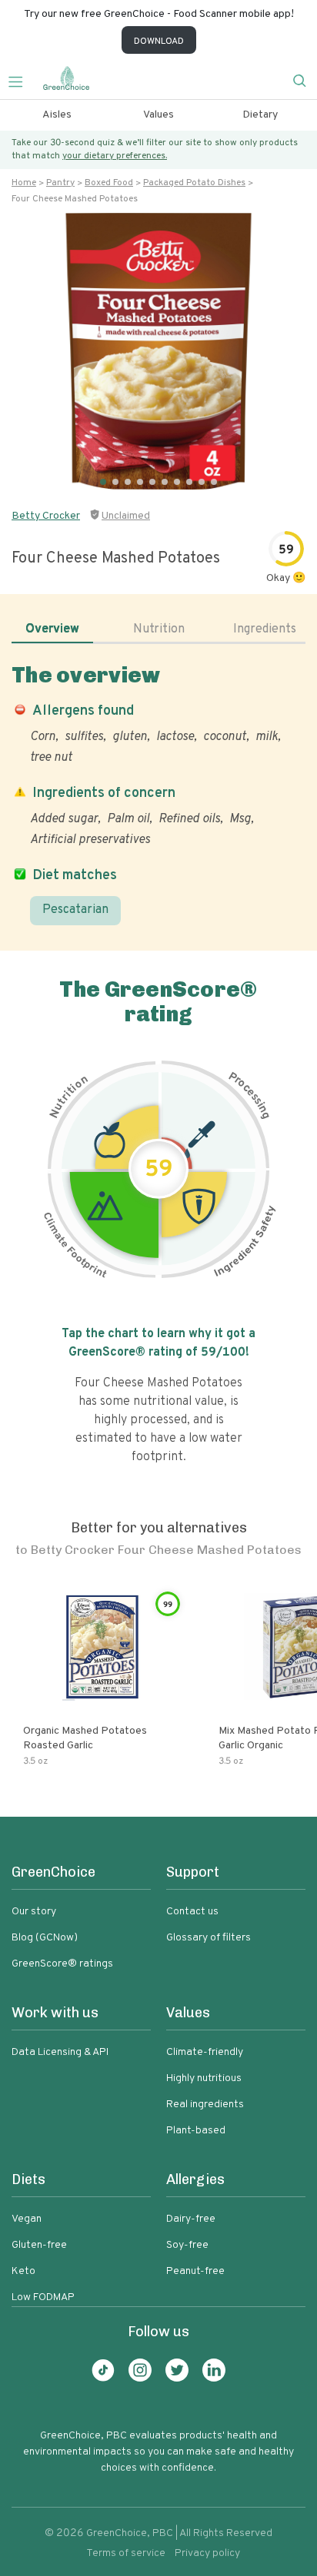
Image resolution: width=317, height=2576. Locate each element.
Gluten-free (39, 2245)
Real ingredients (205, 2105)
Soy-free (187, 2245)
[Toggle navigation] (22, 80)
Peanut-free (195, 2271)
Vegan (27, 2219)
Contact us (192, 1912)
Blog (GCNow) (45, 1938)
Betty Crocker (46, 516)
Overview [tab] (52, 629)
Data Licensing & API (60, 2052)
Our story (34, 1912)
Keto (23, 2271)
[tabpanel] (158, 794)
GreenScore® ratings (62, 1964)
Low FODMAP (43, 2297)
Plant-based (196, 2131)
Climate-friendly (205, 2052)
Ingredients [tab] (265, 629)
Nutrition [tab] (159, 629)
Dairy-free (191, 2219)
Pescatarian (75, 910)
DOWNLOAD (159, 41)
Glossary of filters (209, 1938)
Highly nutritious (204, 2078)
